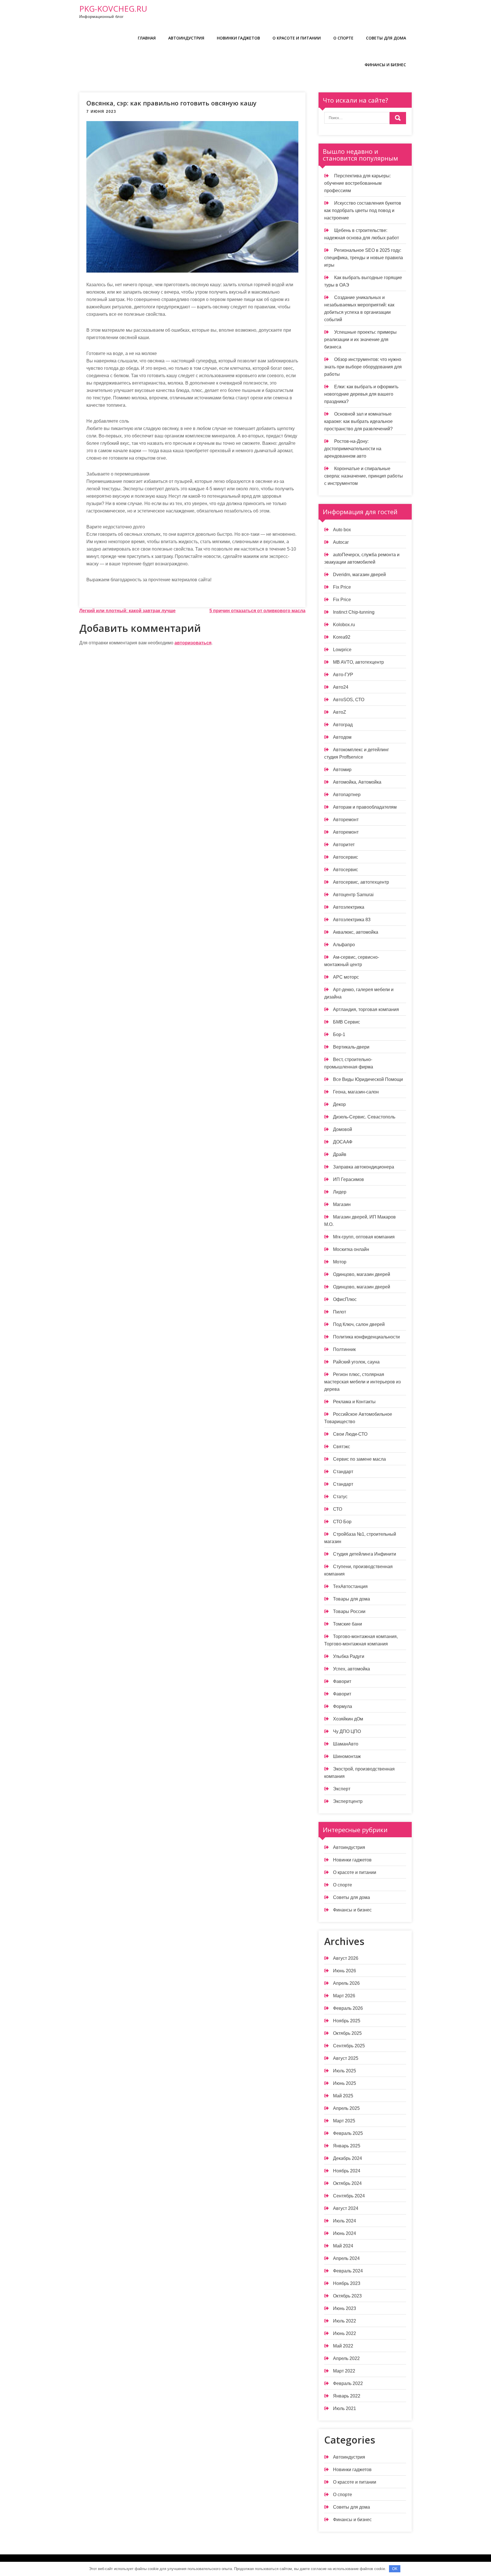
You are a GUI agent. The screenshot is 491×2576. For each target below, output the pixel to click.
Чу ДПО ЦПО (347, 1731)
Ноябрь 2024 (347, 2171)
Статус (340, 1497)
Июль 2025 (345, 2071)
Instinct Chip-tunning (354, 612)
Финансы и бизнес (385, 65)
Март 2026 (344, 1996)
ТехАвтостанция (350, 1586)
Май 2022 (343, 2346)
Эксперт (342, 1789)
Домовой (343, 1129)
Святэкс (342, 1447)
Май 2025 (343, 2096)
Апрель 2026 (346, 1983)
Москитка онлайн (351, 1249)
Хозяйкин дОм (348, 1719)
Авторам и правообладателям (365, 807)
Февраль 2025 (348, 2133)
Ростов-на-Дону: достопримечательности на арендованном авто (353, 449)
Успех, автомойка (351, 1669)
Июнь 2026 (345, 1971)
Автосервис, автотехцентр (361, 882)
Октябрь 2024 (347, 2183)
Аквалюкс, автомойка (356, 932)
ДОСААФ (343, 1142)
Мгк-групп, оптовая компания (364, 1237)
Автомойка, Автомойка (357, 782)
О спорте (343, 38)
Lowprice (342, 650)
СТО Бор (342, 1522)
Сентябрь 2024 (349, 2196)
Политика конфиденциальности (366, 1337)
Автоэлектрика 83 (352, 920)
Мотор (340, 1262)
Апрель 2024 (346, 2258)
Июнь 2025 (345, 2083)
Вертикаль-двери (351, 1047)
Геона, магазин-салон (356, 1092)
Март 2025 (344, 2121)
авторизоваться (193, 643)
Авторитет (344, 845)
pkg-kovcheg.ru (113, 9)
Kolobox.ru (344, 625)
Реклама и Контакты (354, 1402)
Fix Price (342, 587)
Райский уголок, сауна (356, 1362)
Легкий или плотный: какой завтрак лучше (127, 611)
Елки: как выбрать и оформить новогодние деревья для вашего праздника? (361, 394)
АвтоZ (340, 712)
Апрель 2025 (346, 2108)
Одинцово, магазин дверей (362, 1274)
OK (395, 2569)
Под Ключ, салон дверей (359, 1324)
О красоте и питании (297, 38)
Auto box (342, 530)
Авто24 (341, 687)
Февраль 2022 (348, 2383)
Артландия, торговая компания (366, 1009)
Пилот (340, 1312)
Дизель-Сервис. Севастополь (364, 1117)
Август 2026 (346, 1958)
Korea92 (342, 637)
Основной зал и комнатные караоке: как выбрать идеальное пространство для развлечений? (358, 421)
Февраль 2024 (348, 2271)
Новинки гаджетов (238, 38)
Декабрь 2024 (348, 2158)
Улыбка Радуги (349, 1656)
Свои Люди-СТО (350, 1434)
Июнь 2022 (345, 2333)
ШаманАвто (346, 1744)
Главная (147, 38)
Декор (339, 1104)
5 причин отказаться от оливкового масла (257, 611)
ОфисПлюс (345, 1299)
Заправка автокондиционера (364, 1167)
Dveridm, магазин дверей (359, 575)
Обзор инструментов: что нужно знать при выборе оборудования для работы (363, 367)
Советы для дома (386, 38)
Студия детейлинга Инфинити (365, 1554)
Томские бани (348, 1624)
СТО (338, 1509)
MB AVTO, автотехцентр (358, 662)
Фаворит (342, 1681)
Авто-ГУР (343, 675)
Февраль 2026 (348, 2008)
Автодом (342, 737)
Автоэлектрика (349, 907)
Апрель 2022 (346, 2358)
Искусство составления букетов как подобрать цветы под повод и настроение (363, 210)
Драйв (340, 1154)
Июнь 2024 (345, 2233)
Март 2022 (344, 2371)
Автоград (343, 725)
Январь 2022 (347, 2396)
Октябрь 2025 (347, 2033)
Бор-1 (339, 1034)
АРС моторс (346, 977)
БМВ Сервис (347, 1022)
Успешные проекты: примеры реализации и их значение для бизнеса (360, 340)
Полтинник (344, 1349)
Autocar (341, 542)
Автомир (342, 770)
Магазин (342, 1204)
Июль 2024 (345, 2221)
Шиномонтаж (347, 1756)
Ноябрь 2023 (347, 2283)
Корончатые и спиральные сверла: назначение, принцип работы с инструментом (364, 476)
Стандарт (343, 1472)
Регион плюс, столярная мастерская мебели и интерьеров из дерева (362, 1382)
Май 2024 (343, 2246)
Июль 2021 (345, 2408)
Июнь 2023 (345, 2308)
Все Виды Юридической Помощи (368, 1079)
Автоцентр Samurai (353, 895)
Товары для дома (351, 1599)
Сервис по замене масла (359, 1459)
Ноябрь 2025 (347, 2021)
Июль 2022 (345, 2321)
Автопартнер (347, 795)
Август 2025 (346, 2058)
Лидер (340, 1192)
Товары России (349, 1611)
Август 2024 (346, 2208)
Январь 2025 (347, 2146)
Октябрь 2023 (347, 2296)
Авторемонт (346, 820)
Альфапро (344, 945)
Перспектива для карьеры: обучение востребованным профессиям (357, 183)
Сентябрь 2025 (349, 2046)
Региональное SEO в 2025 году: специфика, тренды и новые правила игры (364, 258)
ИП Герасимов (349, 1179)
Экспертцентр (348, 1801)
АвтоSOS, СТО (349, 700)
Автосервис (346, 857)
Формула (343, 1706)
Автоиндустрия (186, 38)
